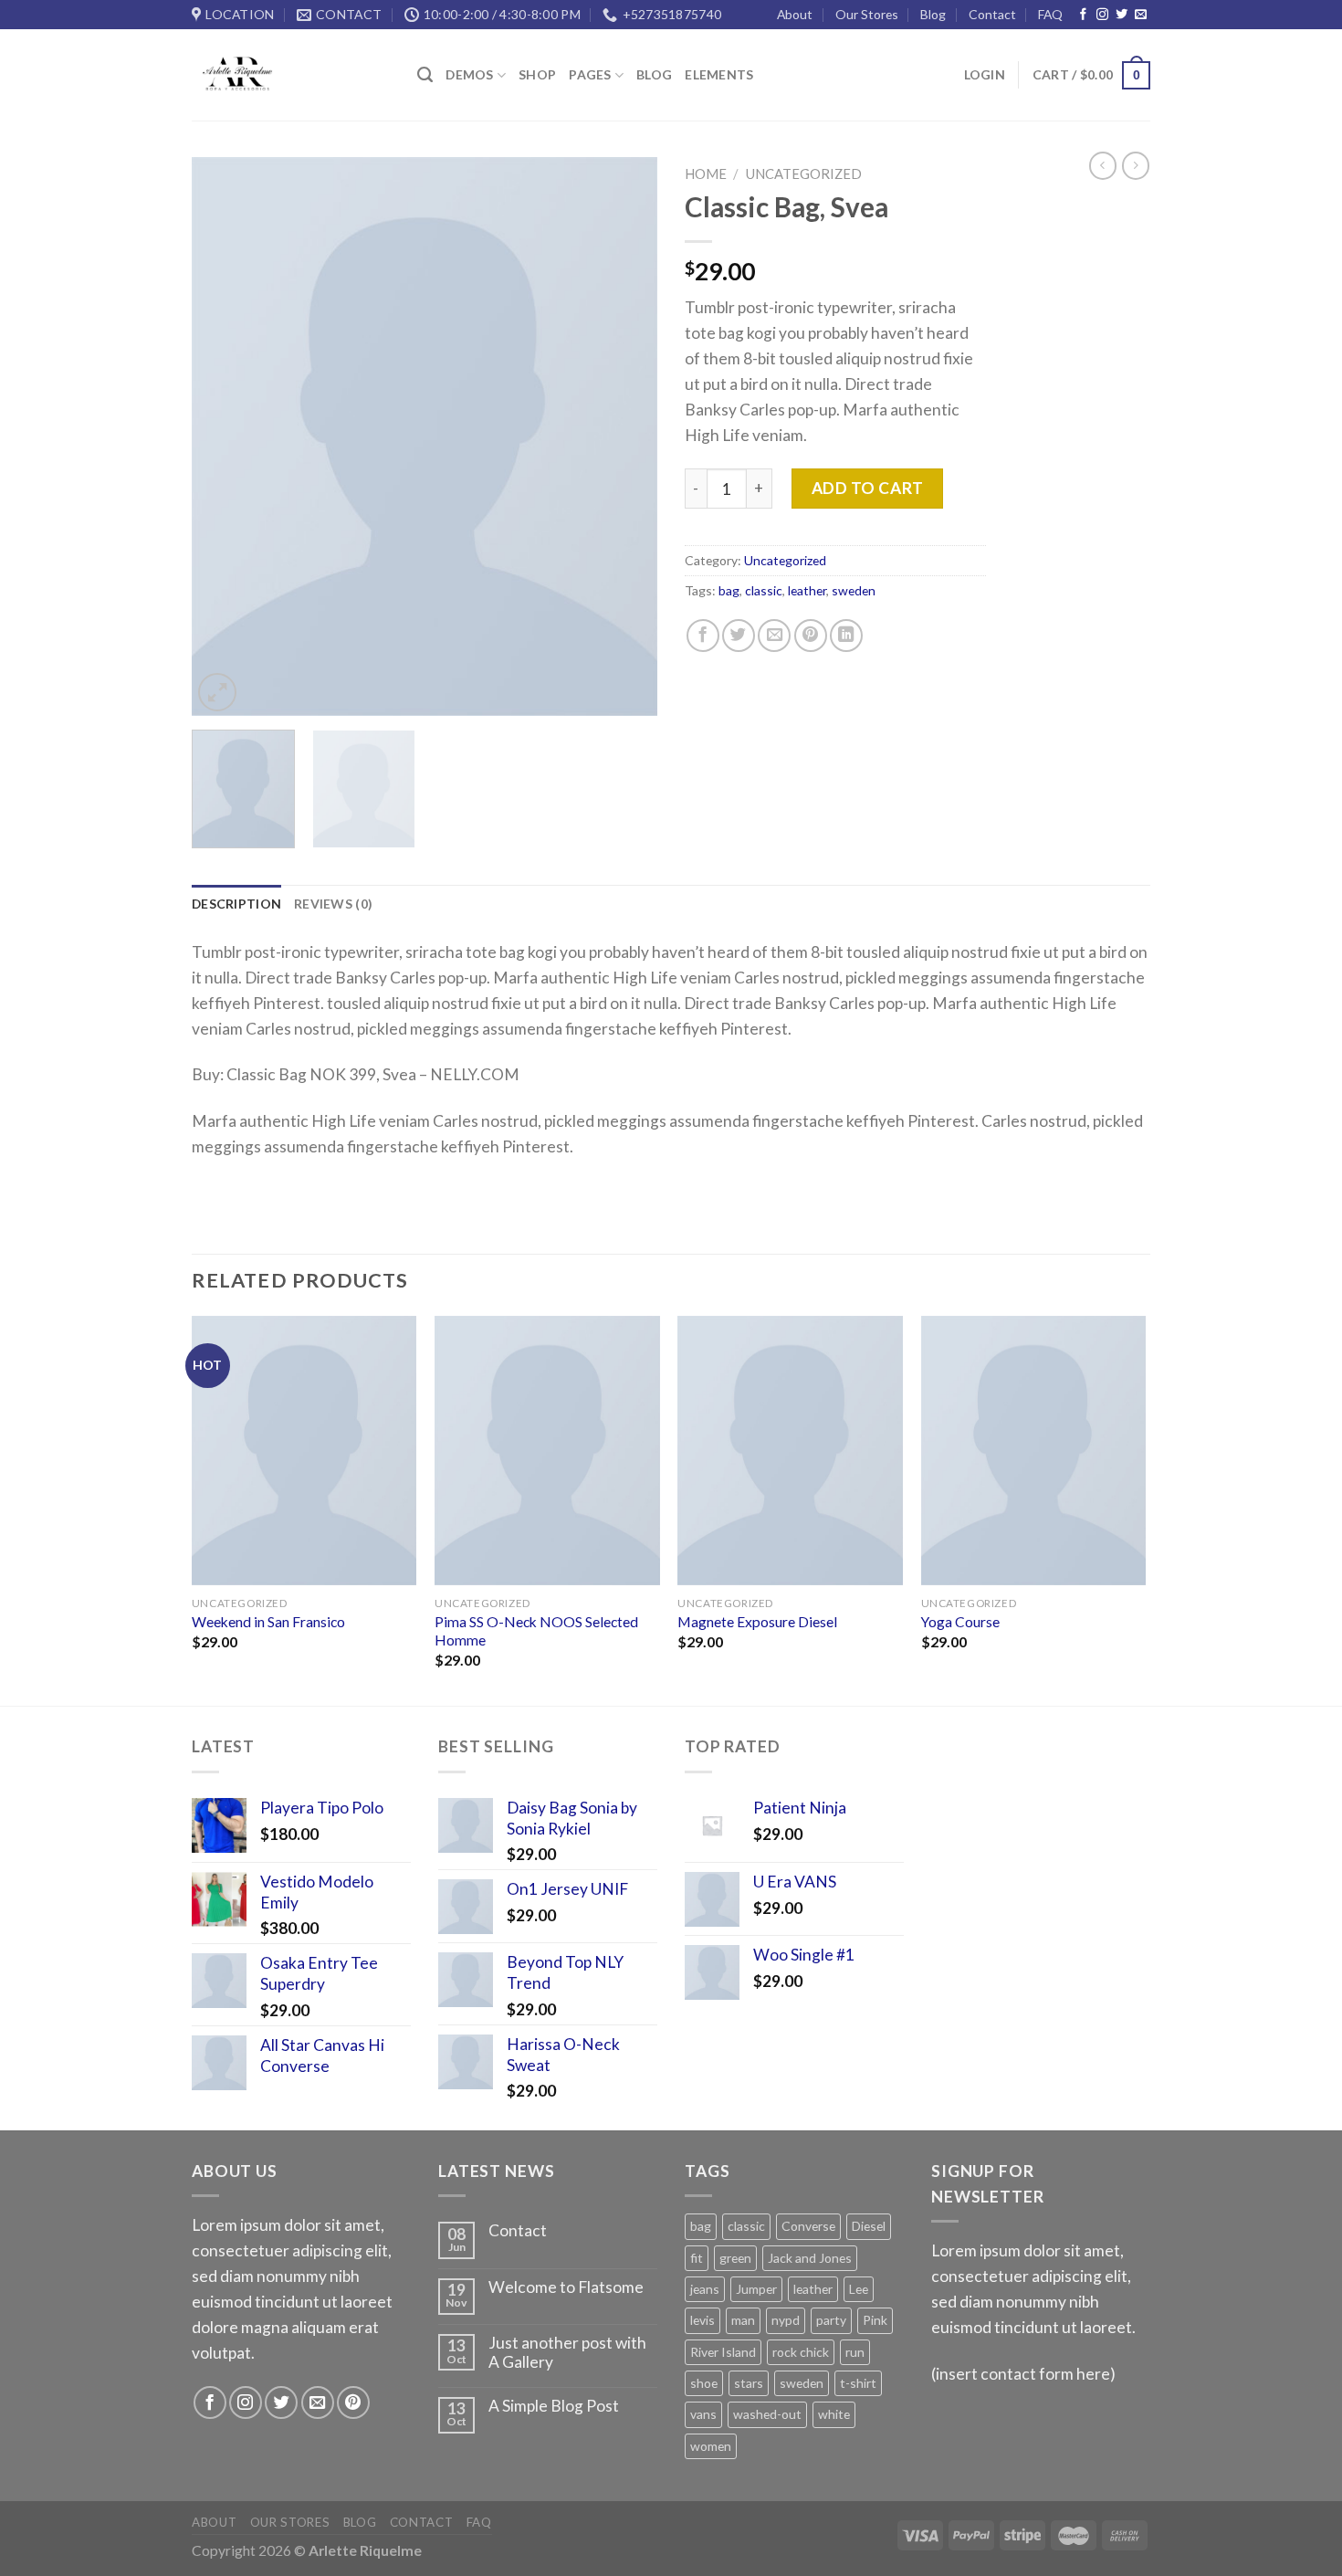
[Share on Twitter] (739, 636)
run (855, 2352)
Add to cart (868, 488)
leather (807, 590)
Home (706, 173)
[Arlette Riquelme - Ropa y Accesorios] (291, 75)
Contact (992, 14)
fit (697, 2258)
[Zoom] (217, 692)
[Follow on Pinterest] (353, 2403)
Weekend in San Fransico (268, 1622)
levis (702, 2320)
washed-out (767, 2414)
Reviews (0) (333, 904)
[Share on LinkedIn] (846, 636)
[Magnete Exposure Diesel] (790, 1451)
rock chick (801, 2352)
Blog (933, 14)
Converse (808, 2226)
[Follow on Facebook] (1083, 15)
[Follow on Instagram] (1102, 15)
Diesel (869, 2226)
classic (764, 590)
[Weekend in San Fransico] (304, 1451)
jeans (705, 2289)
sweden (854, 590)
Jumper (756, 2289)
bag (729, 590)
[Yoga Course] (1034, 1451)
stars (749, 2383)
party (831, 2320)
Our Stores (867, 14)
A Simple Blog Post (554, 2406)
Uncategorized (804, 173)
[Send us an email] (1141, 15)
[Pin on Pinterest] (811, 636)
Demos (469, 74)
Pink (875, 2320)
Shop (537, 74)
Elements (719, 74)
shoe (704, 2383)
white (834, 2414)
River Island (723, 2352)
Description (236, 904)
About (795, 14)
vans (703, 2414)
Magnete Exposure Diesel (757, 1622)
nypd (786, 2320)
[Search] (425, 75)
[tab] (236, 904)
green (735, 2258)
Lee (859, 2289)
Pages (590, 74)
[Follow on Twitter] (1122, 15)
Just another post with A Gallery (567, 2353)
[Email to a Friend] (774, 636)
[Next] (625, 436)
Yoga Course (960, 1622)
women (711, 2446)
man (743, 2320)
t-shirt (858, 2383)
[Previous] (224, 436)
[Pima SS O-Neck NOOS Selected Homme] (547, 1451)
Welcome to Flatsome (566, 2287)
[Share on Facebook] (703, 636)
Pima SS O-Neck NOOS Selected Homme (536, 1631)
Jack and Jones (810, 2258)
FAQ (1050, 14)
